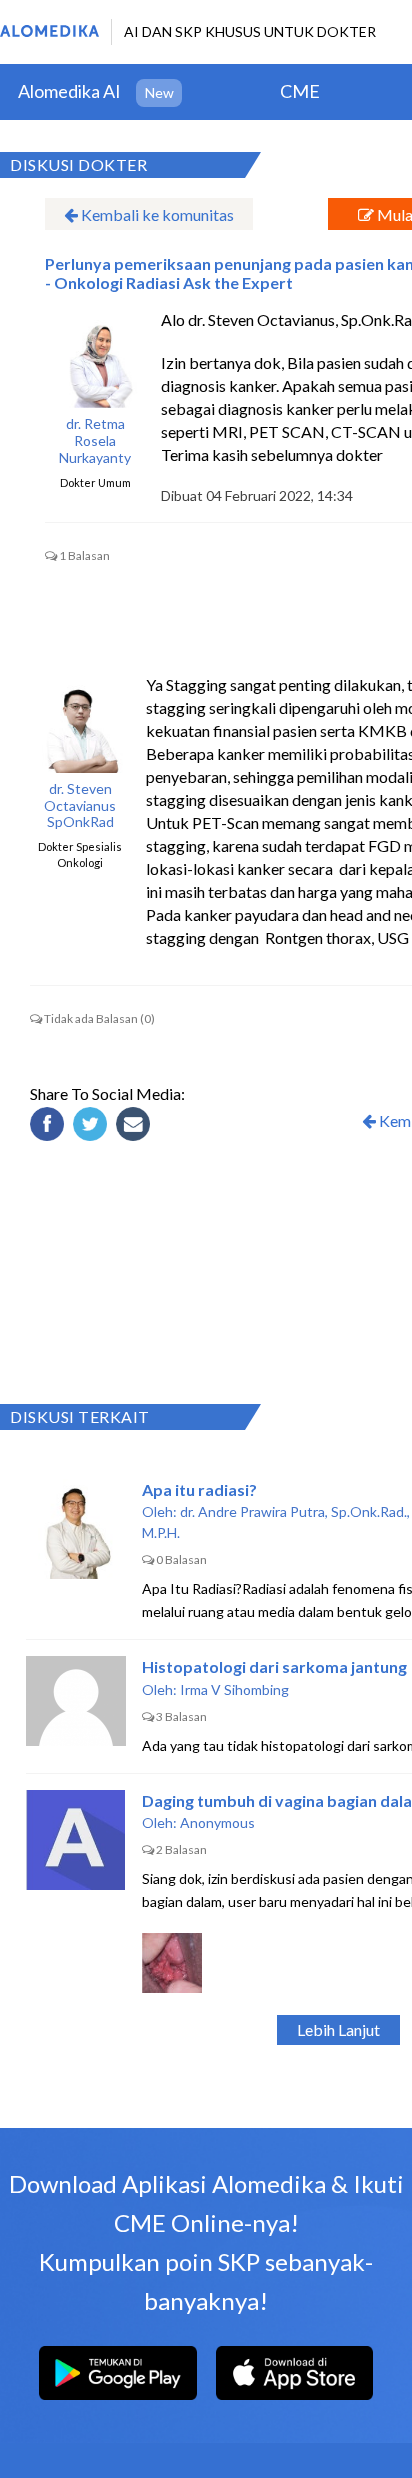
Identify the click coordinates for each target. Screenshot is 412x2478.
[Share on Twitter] (93, 1127)
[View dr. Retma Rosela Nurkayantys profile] (95, 358)
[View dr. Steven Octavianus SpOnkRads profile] (80, 723)
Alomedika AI (69, 91)
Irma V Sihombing (234, 1689)
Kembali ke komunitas (156, 214)
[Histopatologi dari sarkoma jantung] (76, 1706)
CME (300, 91)
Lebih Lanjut (338, 2029)
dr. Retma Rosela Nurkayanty (95, 441)
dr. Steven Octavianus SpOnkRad (80, 806)
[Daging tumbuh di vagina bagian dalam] (76, 1840)
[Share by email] (136, 1127)
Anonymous (217, 1822)
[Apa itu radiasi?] (76, 1529)
